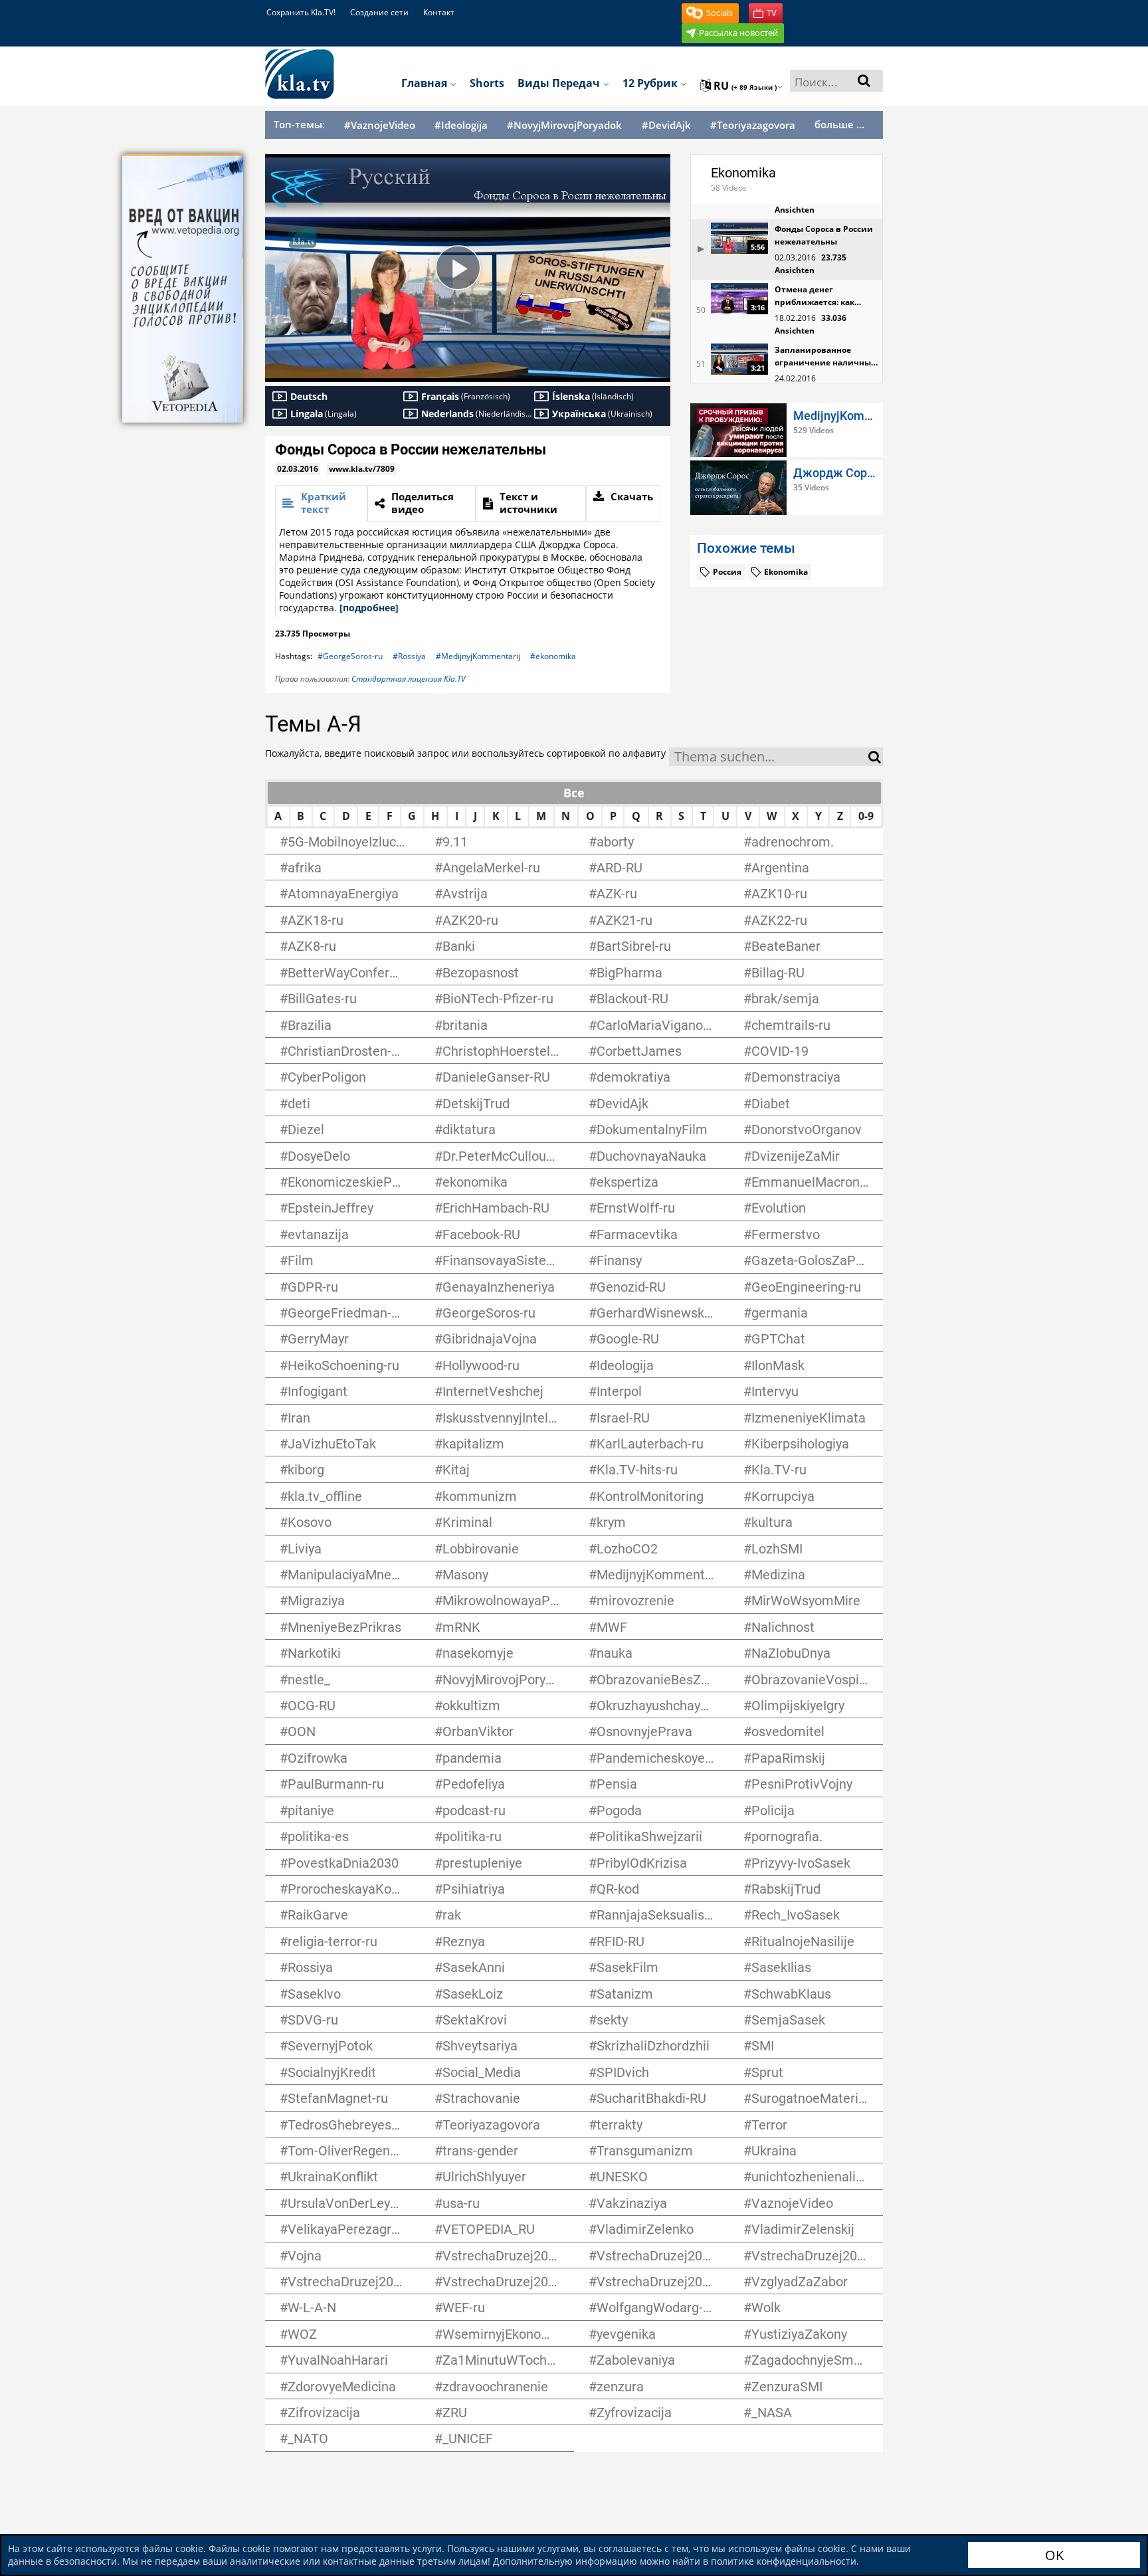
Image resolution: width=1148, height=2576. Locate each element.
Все (574, 793)
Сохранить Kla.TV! (301, 12)
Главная (426, 83)
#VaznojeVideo (380, 125)
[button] (710, 13)
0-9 (866, 816)
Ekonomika (743, 173)
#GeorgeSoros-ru (350, 656)
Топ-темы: (299, 124)
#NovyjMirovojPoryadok (564, 125)
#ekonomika (553, 656)
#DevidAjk (666, 125)
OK (1054, 2555)
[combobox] (769, 757)
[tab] (321, 503)
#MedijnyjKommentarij (478, 656)
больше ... (839, 124)
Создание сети (379, 12)
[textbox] (769, 758)
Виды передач (560, 83)
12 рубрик (651, 83)
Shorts (487, 83)
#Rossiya (409, 656)
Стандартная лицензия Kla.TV (409, 679)
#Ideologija (461, 125)
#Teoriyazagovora (753, 125)
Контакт (439, 12)
